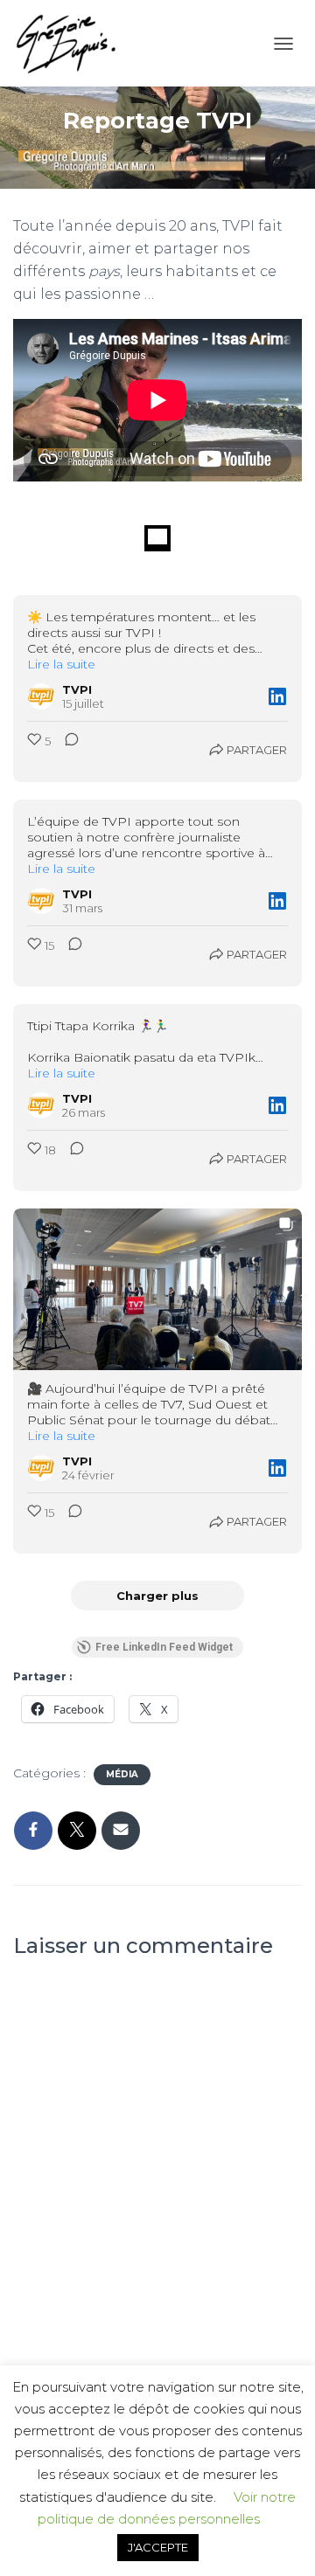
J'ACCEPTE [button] (158, 2547)
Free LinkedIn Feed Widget (164, 1647)
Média (122, 1774)
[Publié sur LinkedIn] (277, 696)
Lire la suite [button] (61, 664)
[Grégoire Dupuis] (72, 43)
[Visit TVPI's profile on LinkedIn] (41, 696)
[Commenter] (66, 750)
